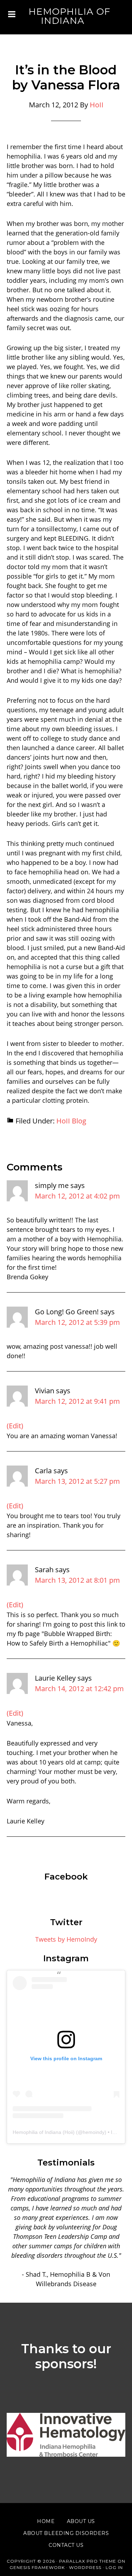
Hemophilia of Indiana (70, 16)
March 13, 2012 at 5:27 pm (77, 1481)
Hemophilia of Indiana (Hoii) (44, 2132)
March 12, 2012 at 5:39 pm (77, 1322)
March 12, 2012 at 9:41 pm (77, 1401)
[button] (66, 2435)
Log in (114, 2567)
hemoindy (94, 2132)
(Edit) (15, 1426)
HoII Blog (71, 1121)
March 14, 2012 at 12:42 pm (79, 1689)
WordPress (85, 2567)
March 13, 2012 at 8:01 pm (77, 1580)
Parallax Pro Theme (88, 2561)
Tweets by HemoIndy (66, 1939)
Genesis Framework (37, 2567)
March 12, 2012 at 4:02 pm (77, 1196)
